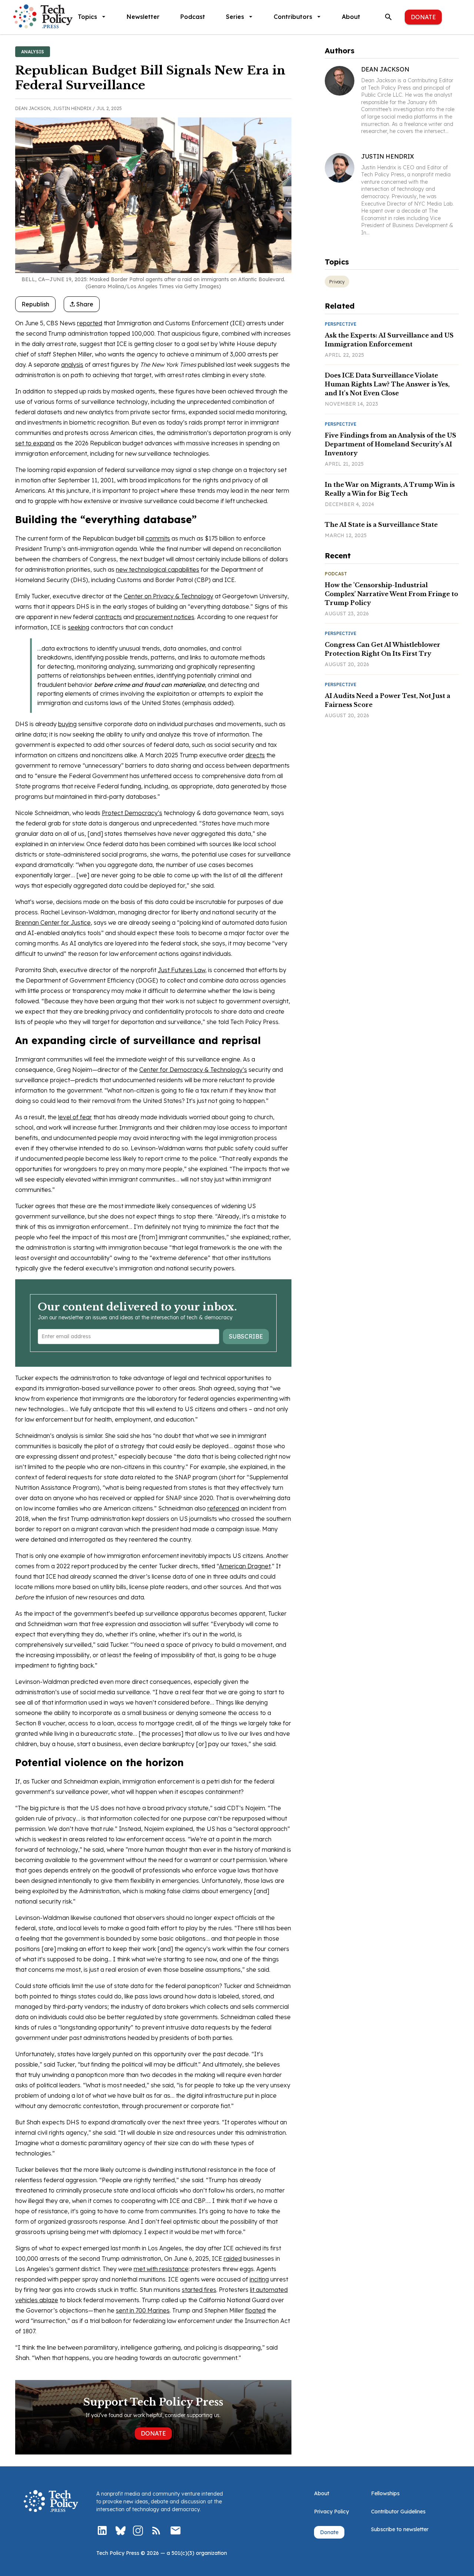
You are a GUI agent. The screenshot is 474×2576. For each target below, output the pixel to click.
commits (158, 538)
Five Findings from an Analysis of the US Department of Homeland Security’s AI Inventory (390, 444)
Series (235, 17)
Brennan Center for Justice (53, 923)
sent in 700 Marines (143, 2310)
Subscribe (246, 1336)
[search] (388, 17)
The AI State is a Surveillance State (381, 525)
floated (255, 2310)
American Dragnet (245, 1566)
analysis (72, 365)
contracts (108, 617)
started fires (199, 2290)
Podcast (193, 17)
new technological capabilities (158, 569)
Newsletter (143, 17)
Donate (423, 17)
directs (255, 755)
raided (233, 2258)
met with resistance (161, 2269)
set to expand (35, 443)
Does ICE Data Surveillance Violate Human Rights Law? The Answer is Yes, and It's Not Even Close (387, 384)
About (351, 17)
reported (90, 323)
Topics (87, 17)
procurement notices (165, 617)
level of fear (75, 1117)
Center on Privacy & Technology (168, 596)
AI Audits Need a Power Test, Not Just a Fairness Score (388, 700)
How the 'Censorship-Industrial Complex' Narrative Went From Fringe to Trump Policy (391, 594)
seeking (79, 627)
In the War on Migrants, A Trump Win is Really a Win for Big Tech (390, 489)
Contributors (293, 17)
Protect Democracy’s (132, 813)
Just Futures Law (181, 970)
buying (67, 724)
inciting (259, 2279)
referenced (223, 1508)
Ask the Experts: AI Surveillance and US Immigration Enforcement (389, 340)
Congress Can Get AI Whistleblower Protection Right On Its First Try (383, 649)
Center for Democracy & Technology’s (193, 1070)
